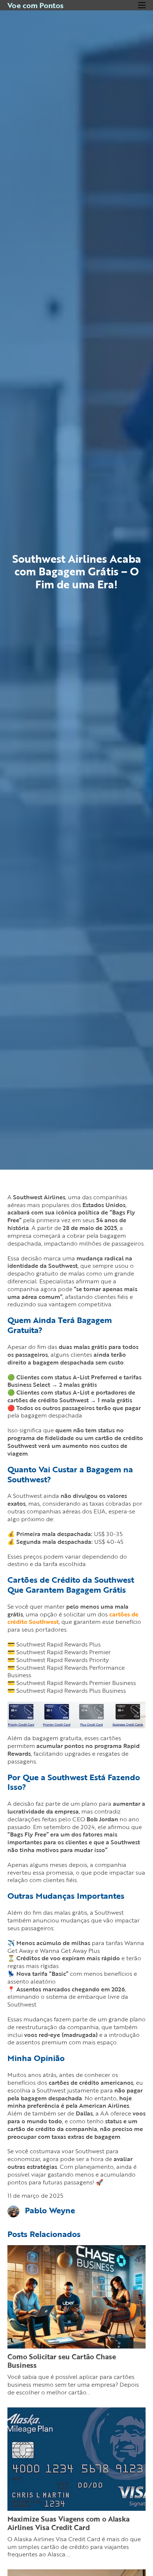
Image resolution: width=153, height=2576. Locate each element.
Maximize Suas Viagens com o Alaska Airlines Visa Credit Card (69, 2523)
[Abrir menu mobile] (142, 5)
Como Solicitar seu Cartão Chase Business (62, 2361)
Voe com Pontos (35, 5)
